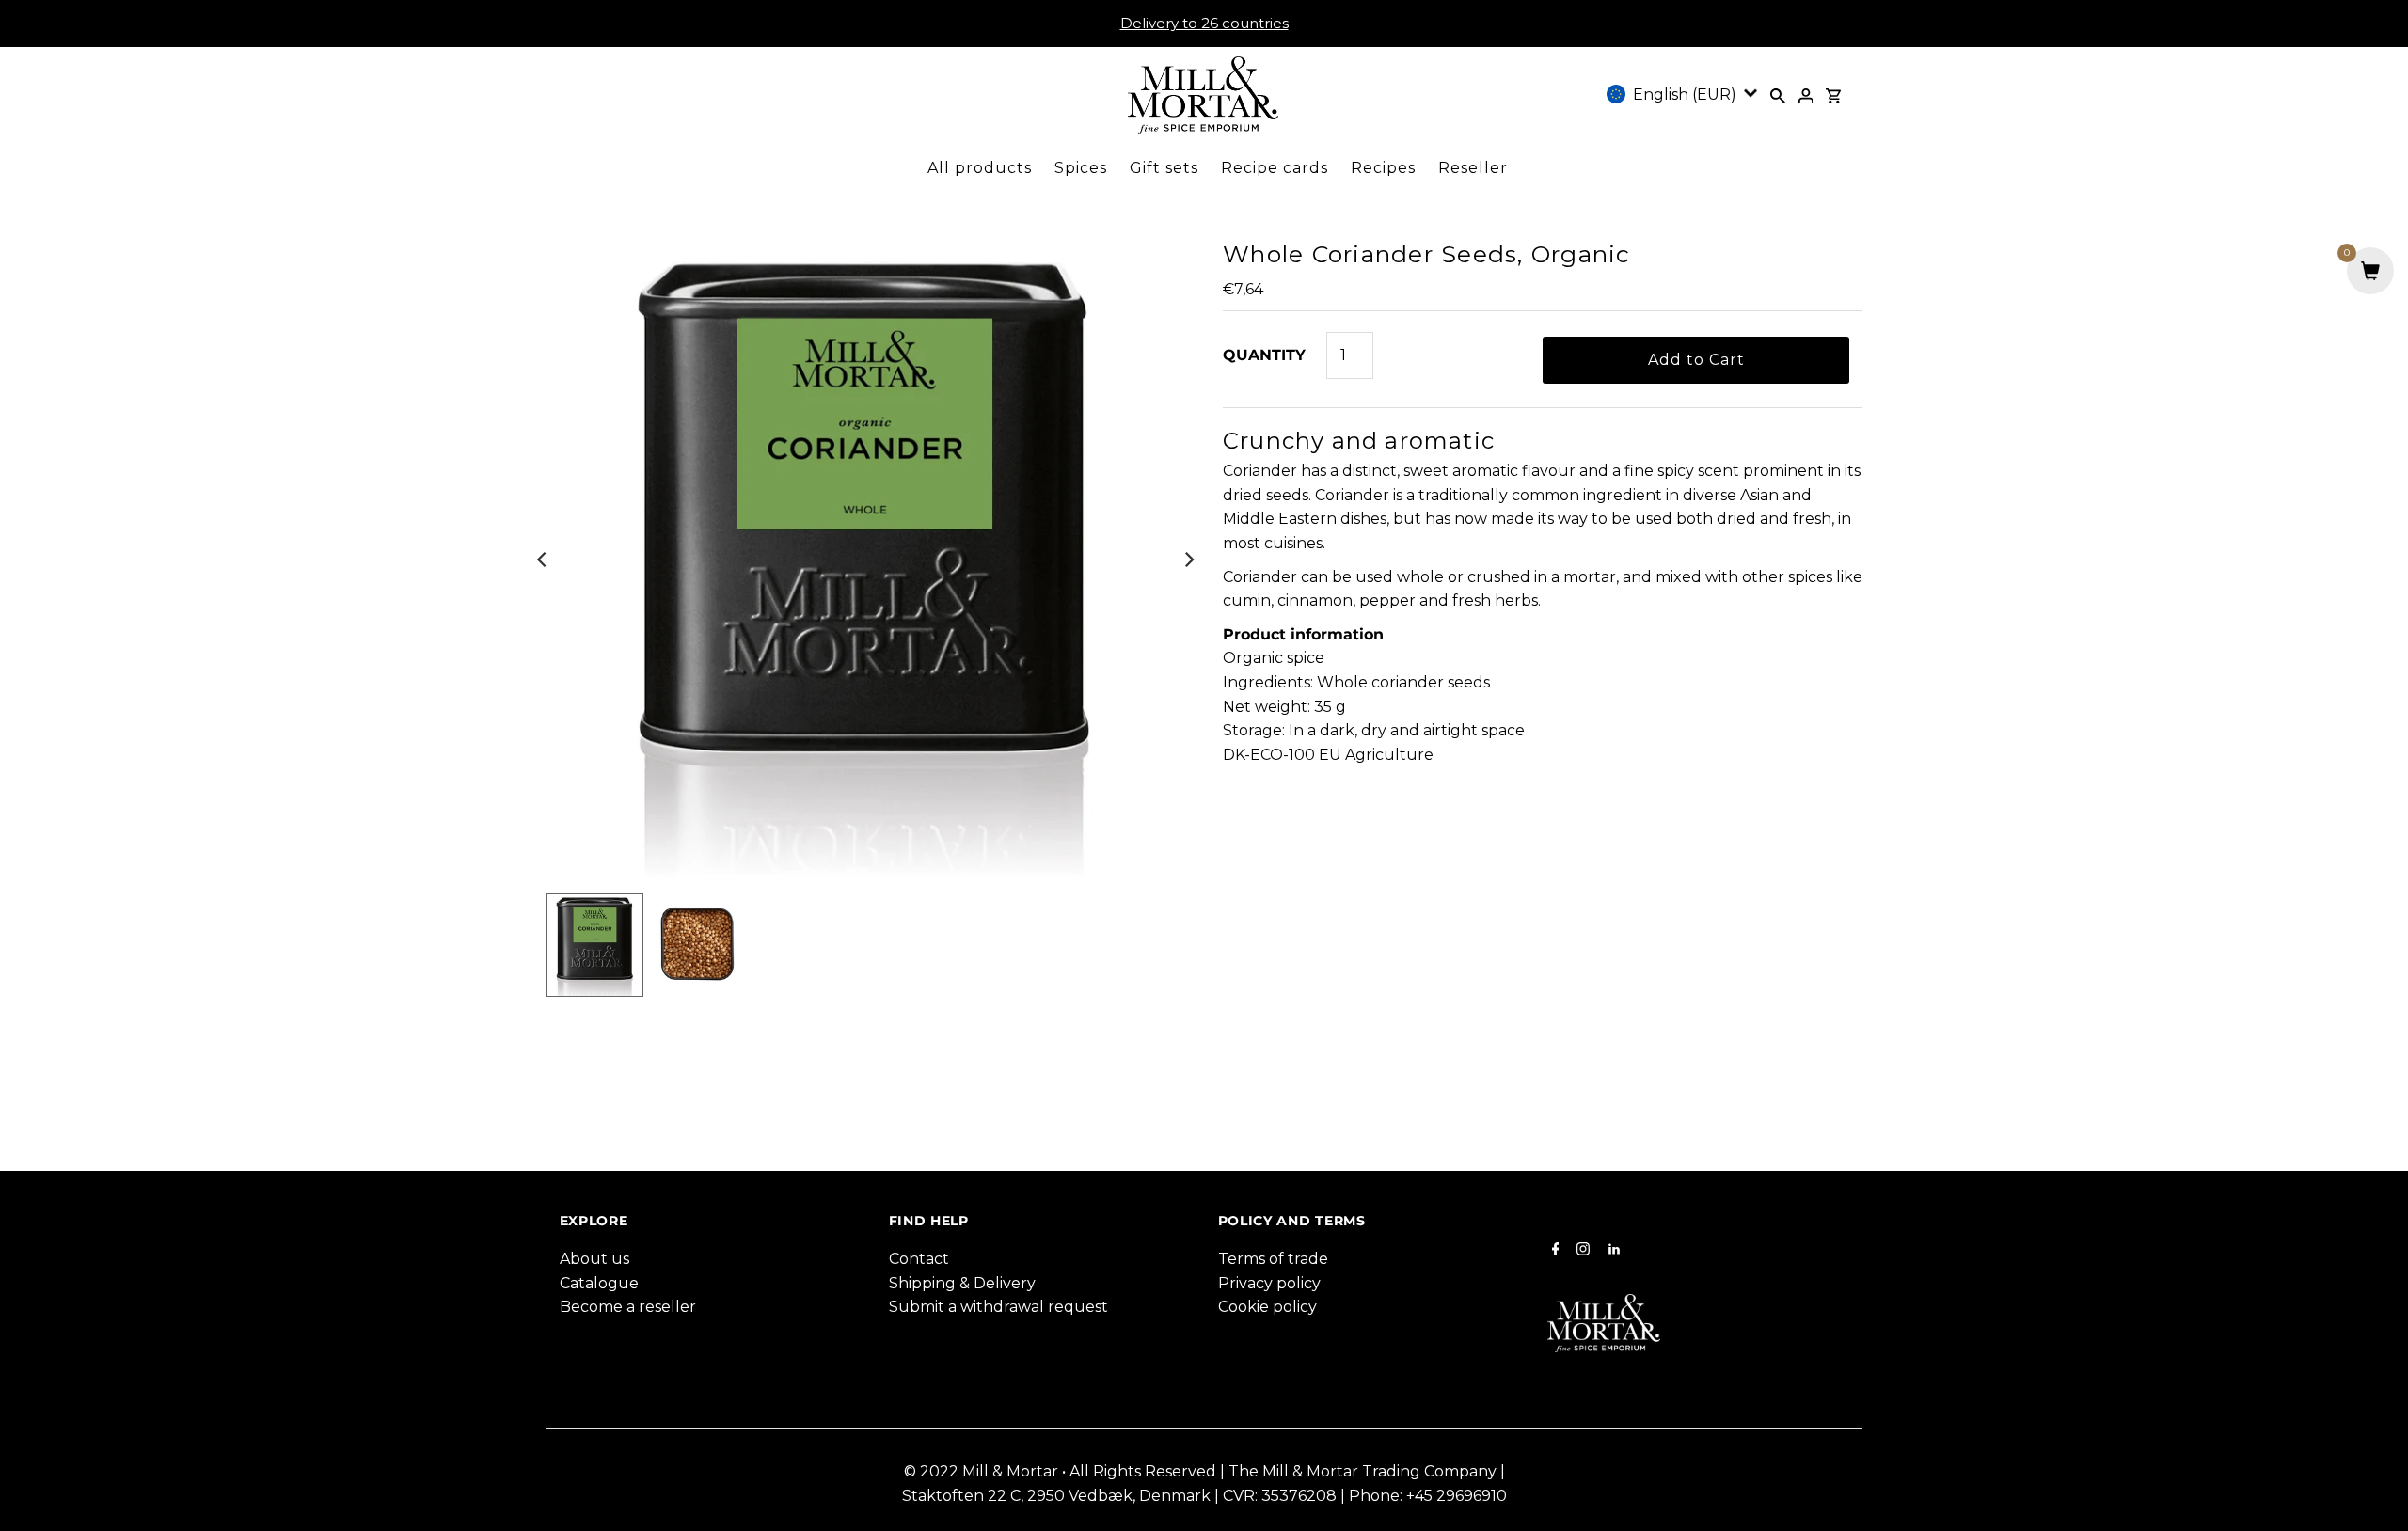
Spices (1081, 168)
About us (594, 1259)
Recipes (1383, 168)
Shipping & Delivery (962, 1283)
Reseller (1473, 168)
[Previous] (543, 560)
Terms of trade (1273, 1259)
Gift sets (1164, 168)
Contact (919, 1259)
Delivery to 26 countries (1204, 23)
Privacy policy (1269, 1283)
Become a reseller (628, 1307)
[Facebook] (1553, 1251)
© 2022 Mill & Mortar (983, 1471)
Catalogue (599, 1283)
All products (980, 168)
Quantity (1264, 355)
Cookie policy (1267, 1307)
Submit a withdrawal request (998, 1307)
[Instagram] (1581, 1251)
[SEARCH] (1778, 95)
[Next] (1188, 560)
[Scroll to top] (2370, 1493)
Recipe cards (1275, 168)
